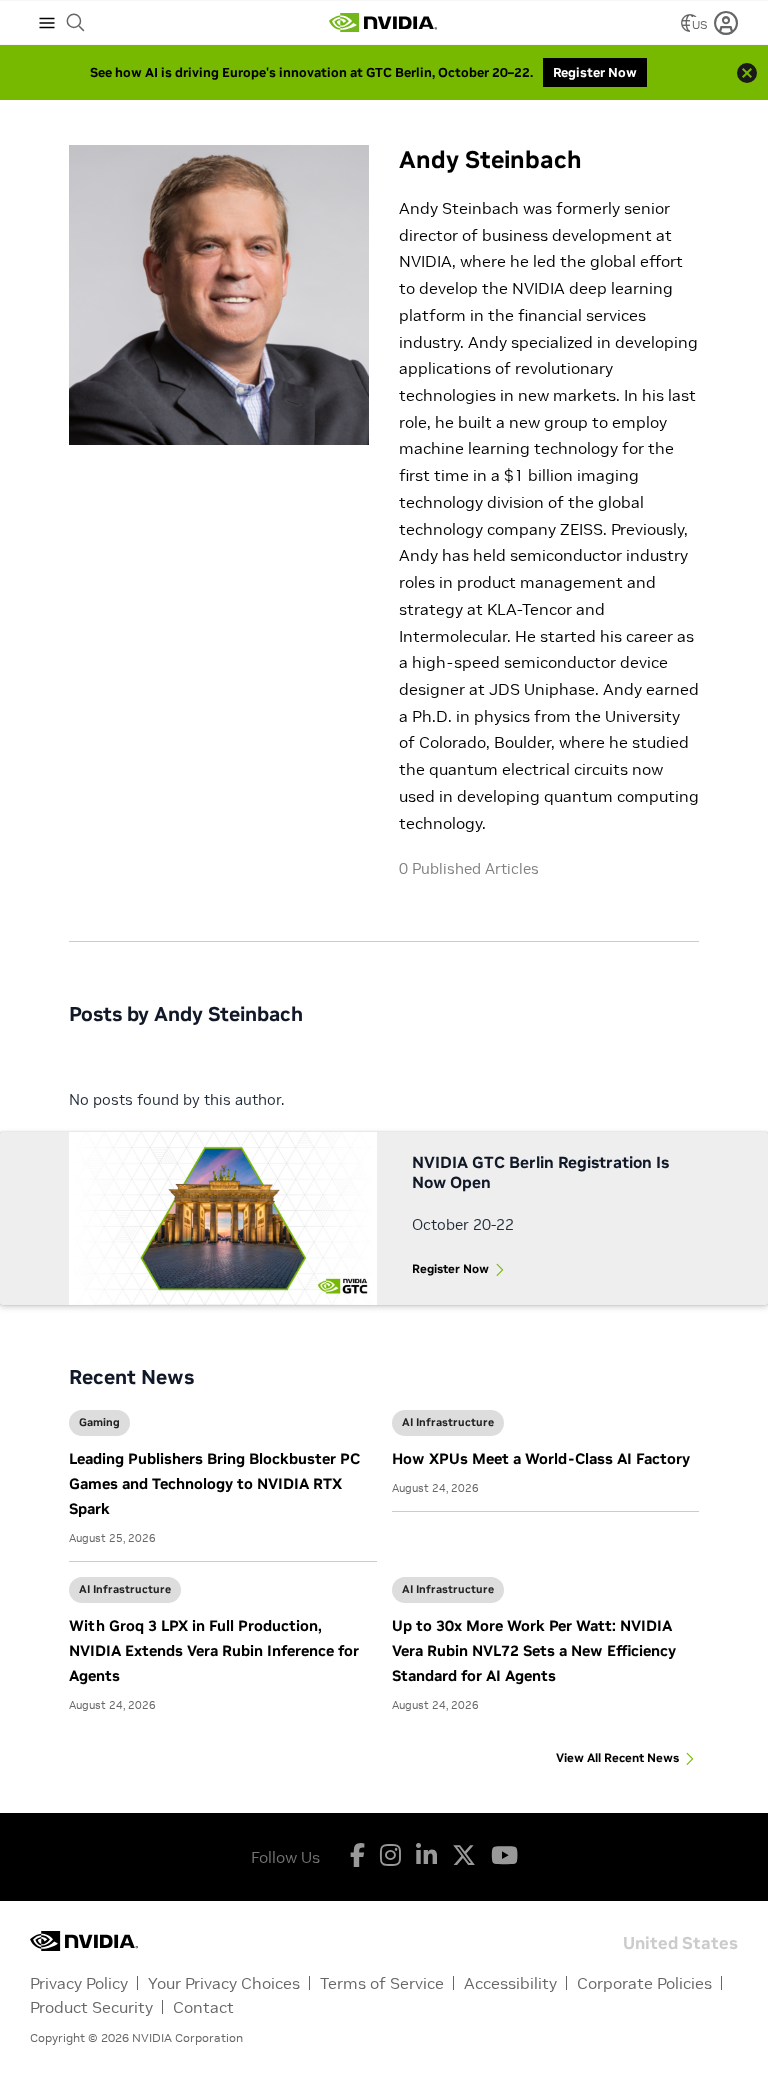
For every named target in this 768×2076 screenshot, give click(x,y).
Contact (203, 2007)
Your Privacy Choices (224, 1983)
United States (680, 1941)
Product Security (91, 2007)
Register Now (450, 1268)
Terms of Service (382, 1983)
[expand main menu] (47, 23)
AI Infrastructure (448, 1422)
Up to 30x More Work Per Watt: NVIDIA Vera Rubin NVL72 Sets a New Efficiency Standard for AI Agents (534, 1650)
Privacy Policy (79, 1983)
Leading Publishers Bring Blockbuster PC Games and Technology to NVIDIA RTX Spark (214, 1483)
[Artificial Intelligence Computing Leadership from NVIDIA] (383, 23)
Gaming (99, 1422)
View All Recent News (617, 1757)
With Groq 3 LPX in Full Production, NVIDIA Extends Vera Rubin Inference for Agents (214, 1650)
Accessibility (510, 1983)
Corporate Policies (644, 1983)
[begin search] (76, 23)
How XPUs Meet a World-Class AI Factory (541, 1458)
